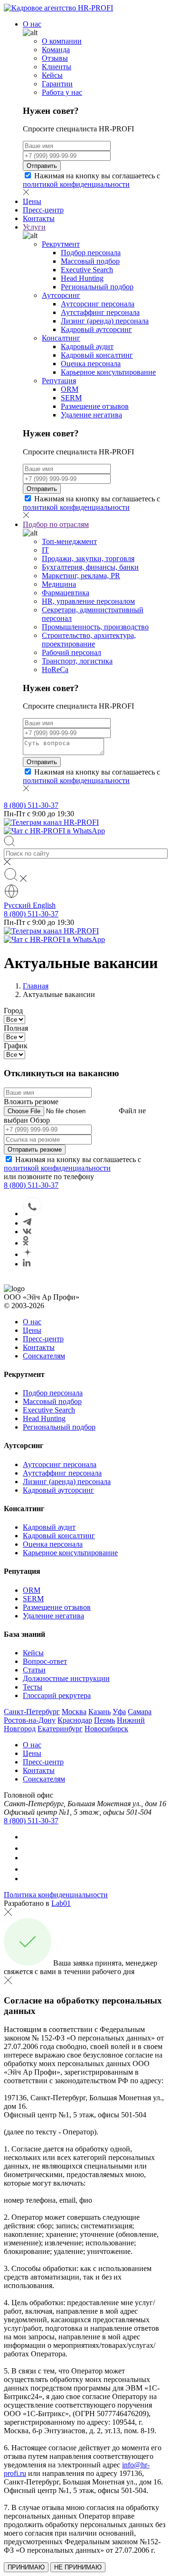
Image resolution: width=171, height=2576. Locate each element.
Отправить (42, 166)
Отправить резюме (35, 1150)
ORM (70, 389)
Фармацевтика (66, 593)
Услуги (34, 227)
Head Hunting (82, 278)
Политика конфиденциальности (56, 1895)
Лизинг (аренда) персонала (105, 321)
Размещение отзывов (95, 406)
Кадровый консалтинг (97, 355)
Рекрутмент (61, 244)
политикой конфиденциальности (76, 184)
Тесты (33, 1687)
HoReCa (55, 669)
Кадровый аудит (87, 346)
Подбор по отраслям (56, 524)
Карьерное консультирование (108, 372)
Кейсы (52, 75)
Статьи (34, 1670)
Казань (100, 1712)
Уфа (119, 1712)
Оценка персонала (91, 364)
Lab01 (61, 1903)
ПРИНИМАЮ (26, 2567)
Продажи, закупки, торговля (88, 559)
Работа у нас (62, 92)
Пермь (104, 1720)
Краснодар (75, 1720)
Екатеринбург (60, 1729)
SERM (71, 398)
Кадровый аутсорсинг (96, 329)
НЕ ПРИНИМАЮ (78, 2567)
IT (45, 550)
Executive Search (87, 270)
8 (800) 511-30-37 (31, 805)
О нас (32, 24)
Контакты (39, 218)
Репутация (59, 381)
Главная (36, 986)
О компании (62, 41)
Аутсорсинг (61, 295)
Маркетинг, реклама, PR (81, 576)
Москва (74, 1712)
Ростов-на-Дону (30, 1720)
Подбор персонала (91, 253)
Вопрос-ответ (45, 1661)
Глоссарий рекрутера (57, 1695)
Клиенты (57, 67)
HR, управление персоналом (88, 601)
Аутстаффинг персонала (100, 312)
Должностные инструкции (66, 1678)
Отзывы (55, 58)
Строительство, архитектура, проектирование (89, 640)
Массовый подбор (90, 261)
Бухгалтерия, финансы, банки (90, 567)
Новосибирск (106, 1729)
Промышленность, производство (95, 627)
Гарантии (57, 84)
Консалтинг (61, 338)
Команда (56, 50)
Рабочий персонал (71, 652)
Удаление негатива (91, 415)
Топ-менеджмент (69, 541)
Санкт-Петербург (32, 1712)
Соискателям (44, 1356)
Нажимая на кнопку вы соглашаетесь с (91, 180)
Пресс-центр (43, 210)
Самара (140, 1712)
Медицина (59, 584)
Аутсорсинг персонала (98, 304)
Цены (32, 201)
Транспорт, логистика (77, 661)
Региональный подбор (97, 287)
